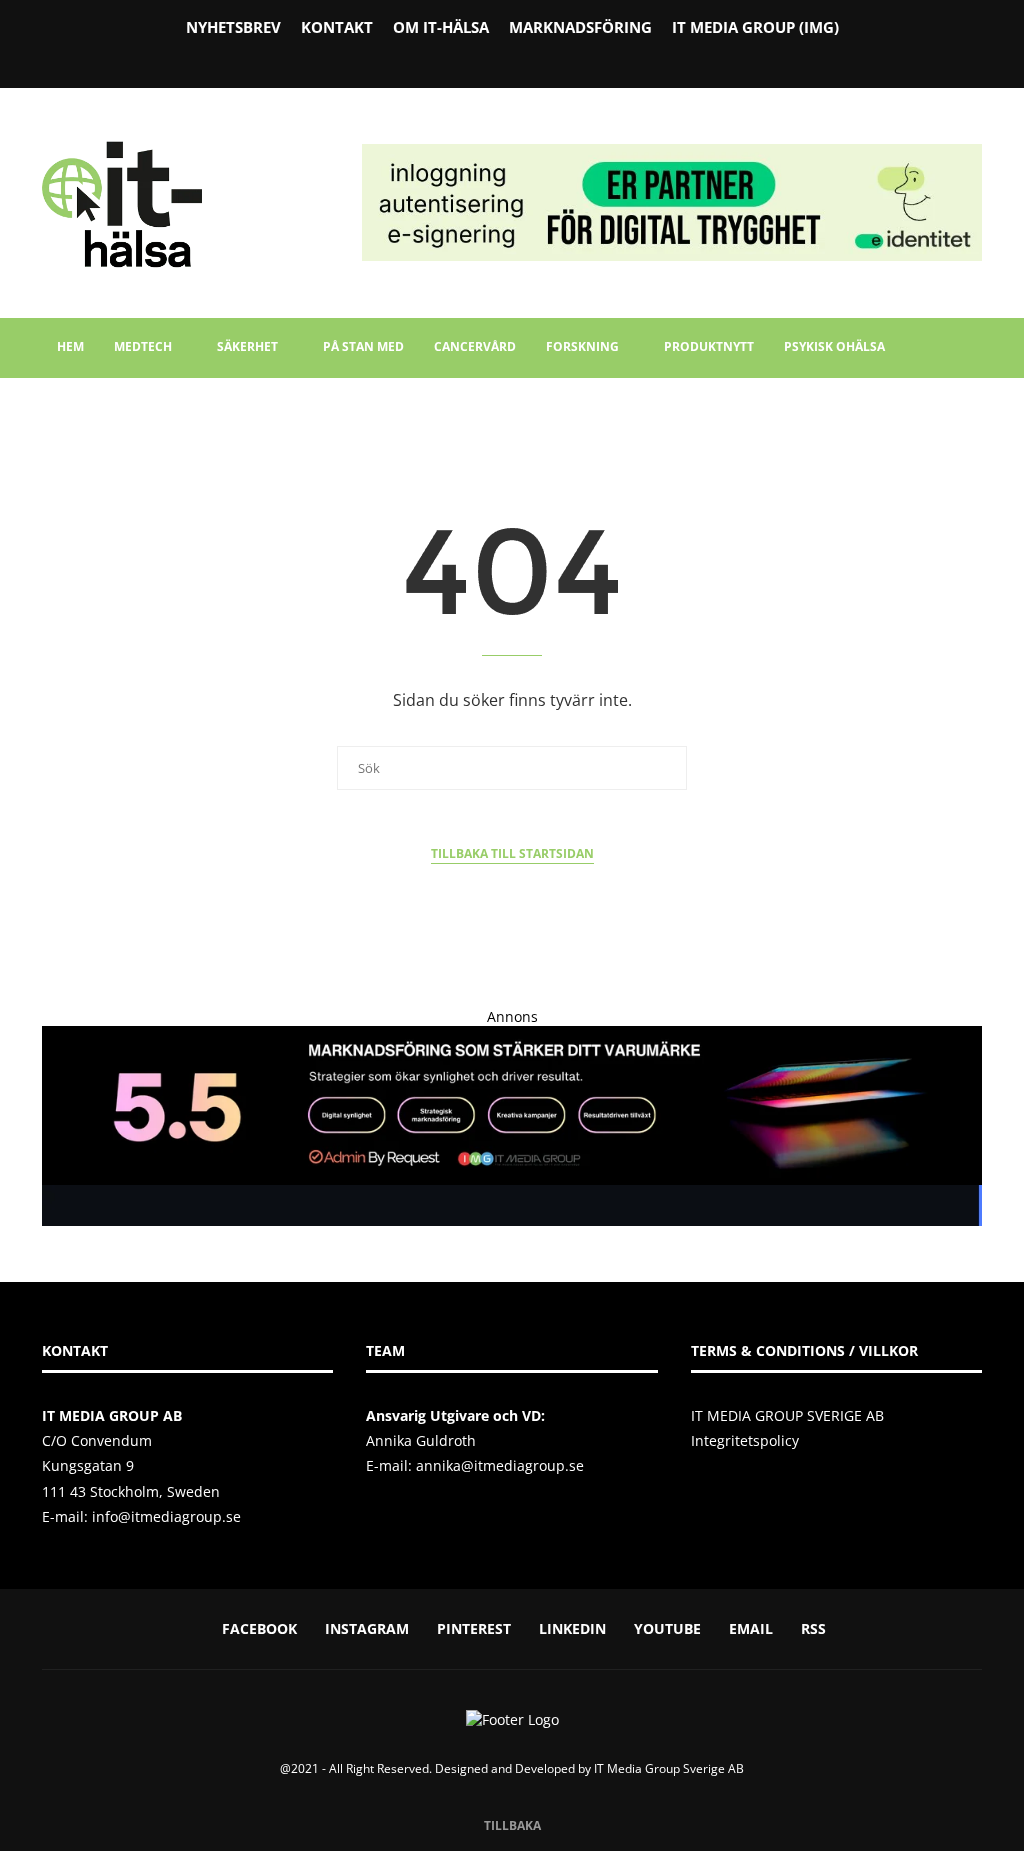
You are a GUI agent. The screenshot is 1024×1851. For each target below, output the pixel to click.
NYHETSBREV (233, 27)
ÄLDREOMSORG (104, 405)
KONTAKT (337, 27)
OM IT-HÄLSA (441, 27)
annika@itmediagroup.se (500, 1465)
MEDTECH (143, 346)
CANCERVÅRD (475, 346)
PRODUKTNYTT (709, 346)
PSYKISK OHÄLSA (834, 346)
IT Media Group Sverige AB (669, 1768)
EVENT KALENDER (234, 405)
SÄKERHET (247, 346)
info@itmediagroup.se (166, 1516)
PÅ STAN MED (363, 346)
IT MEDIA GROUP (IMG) (755, 27)
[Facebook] (461, 59)
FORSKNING (582, 346)
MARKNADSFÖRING (580, 27)
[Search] (972, 466)
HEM (70, 346)
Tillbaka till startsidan (512, 853)
